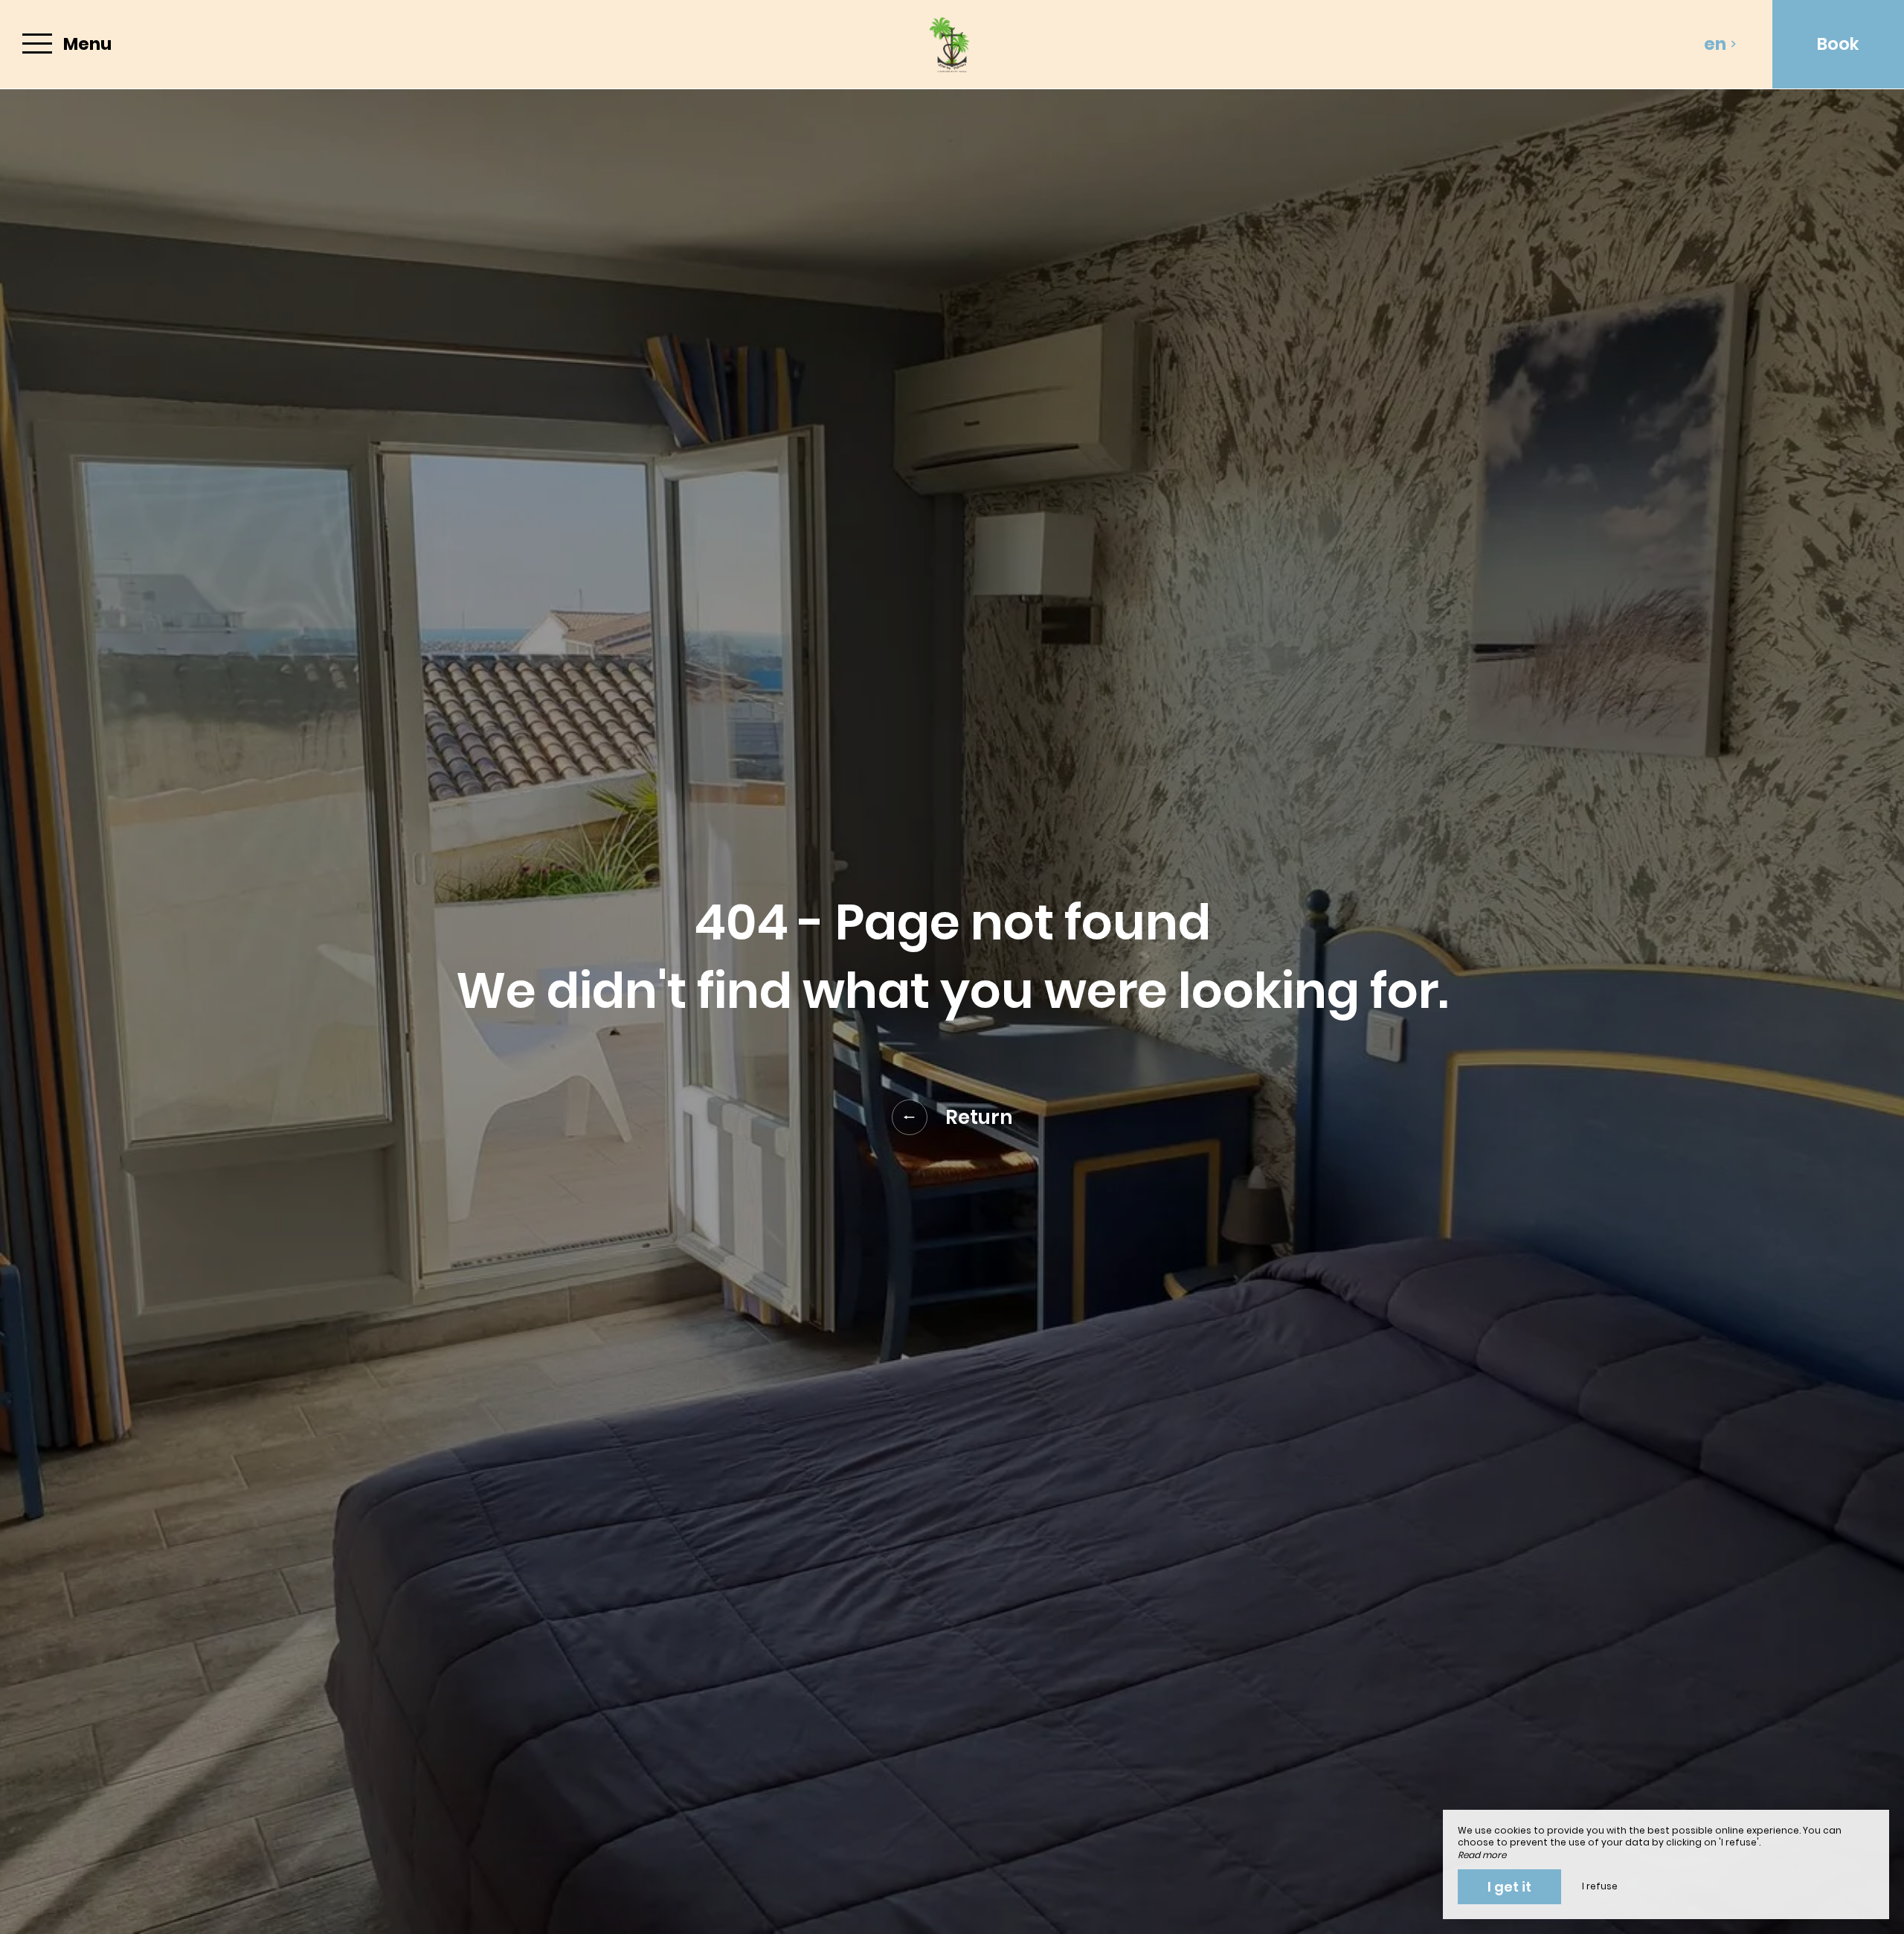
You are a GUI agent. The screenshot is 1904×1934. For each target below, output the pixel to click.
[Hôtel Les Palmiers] (952, 44)
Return (979, 1117)
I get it (1509, 1887)
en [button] (1715, 44)
